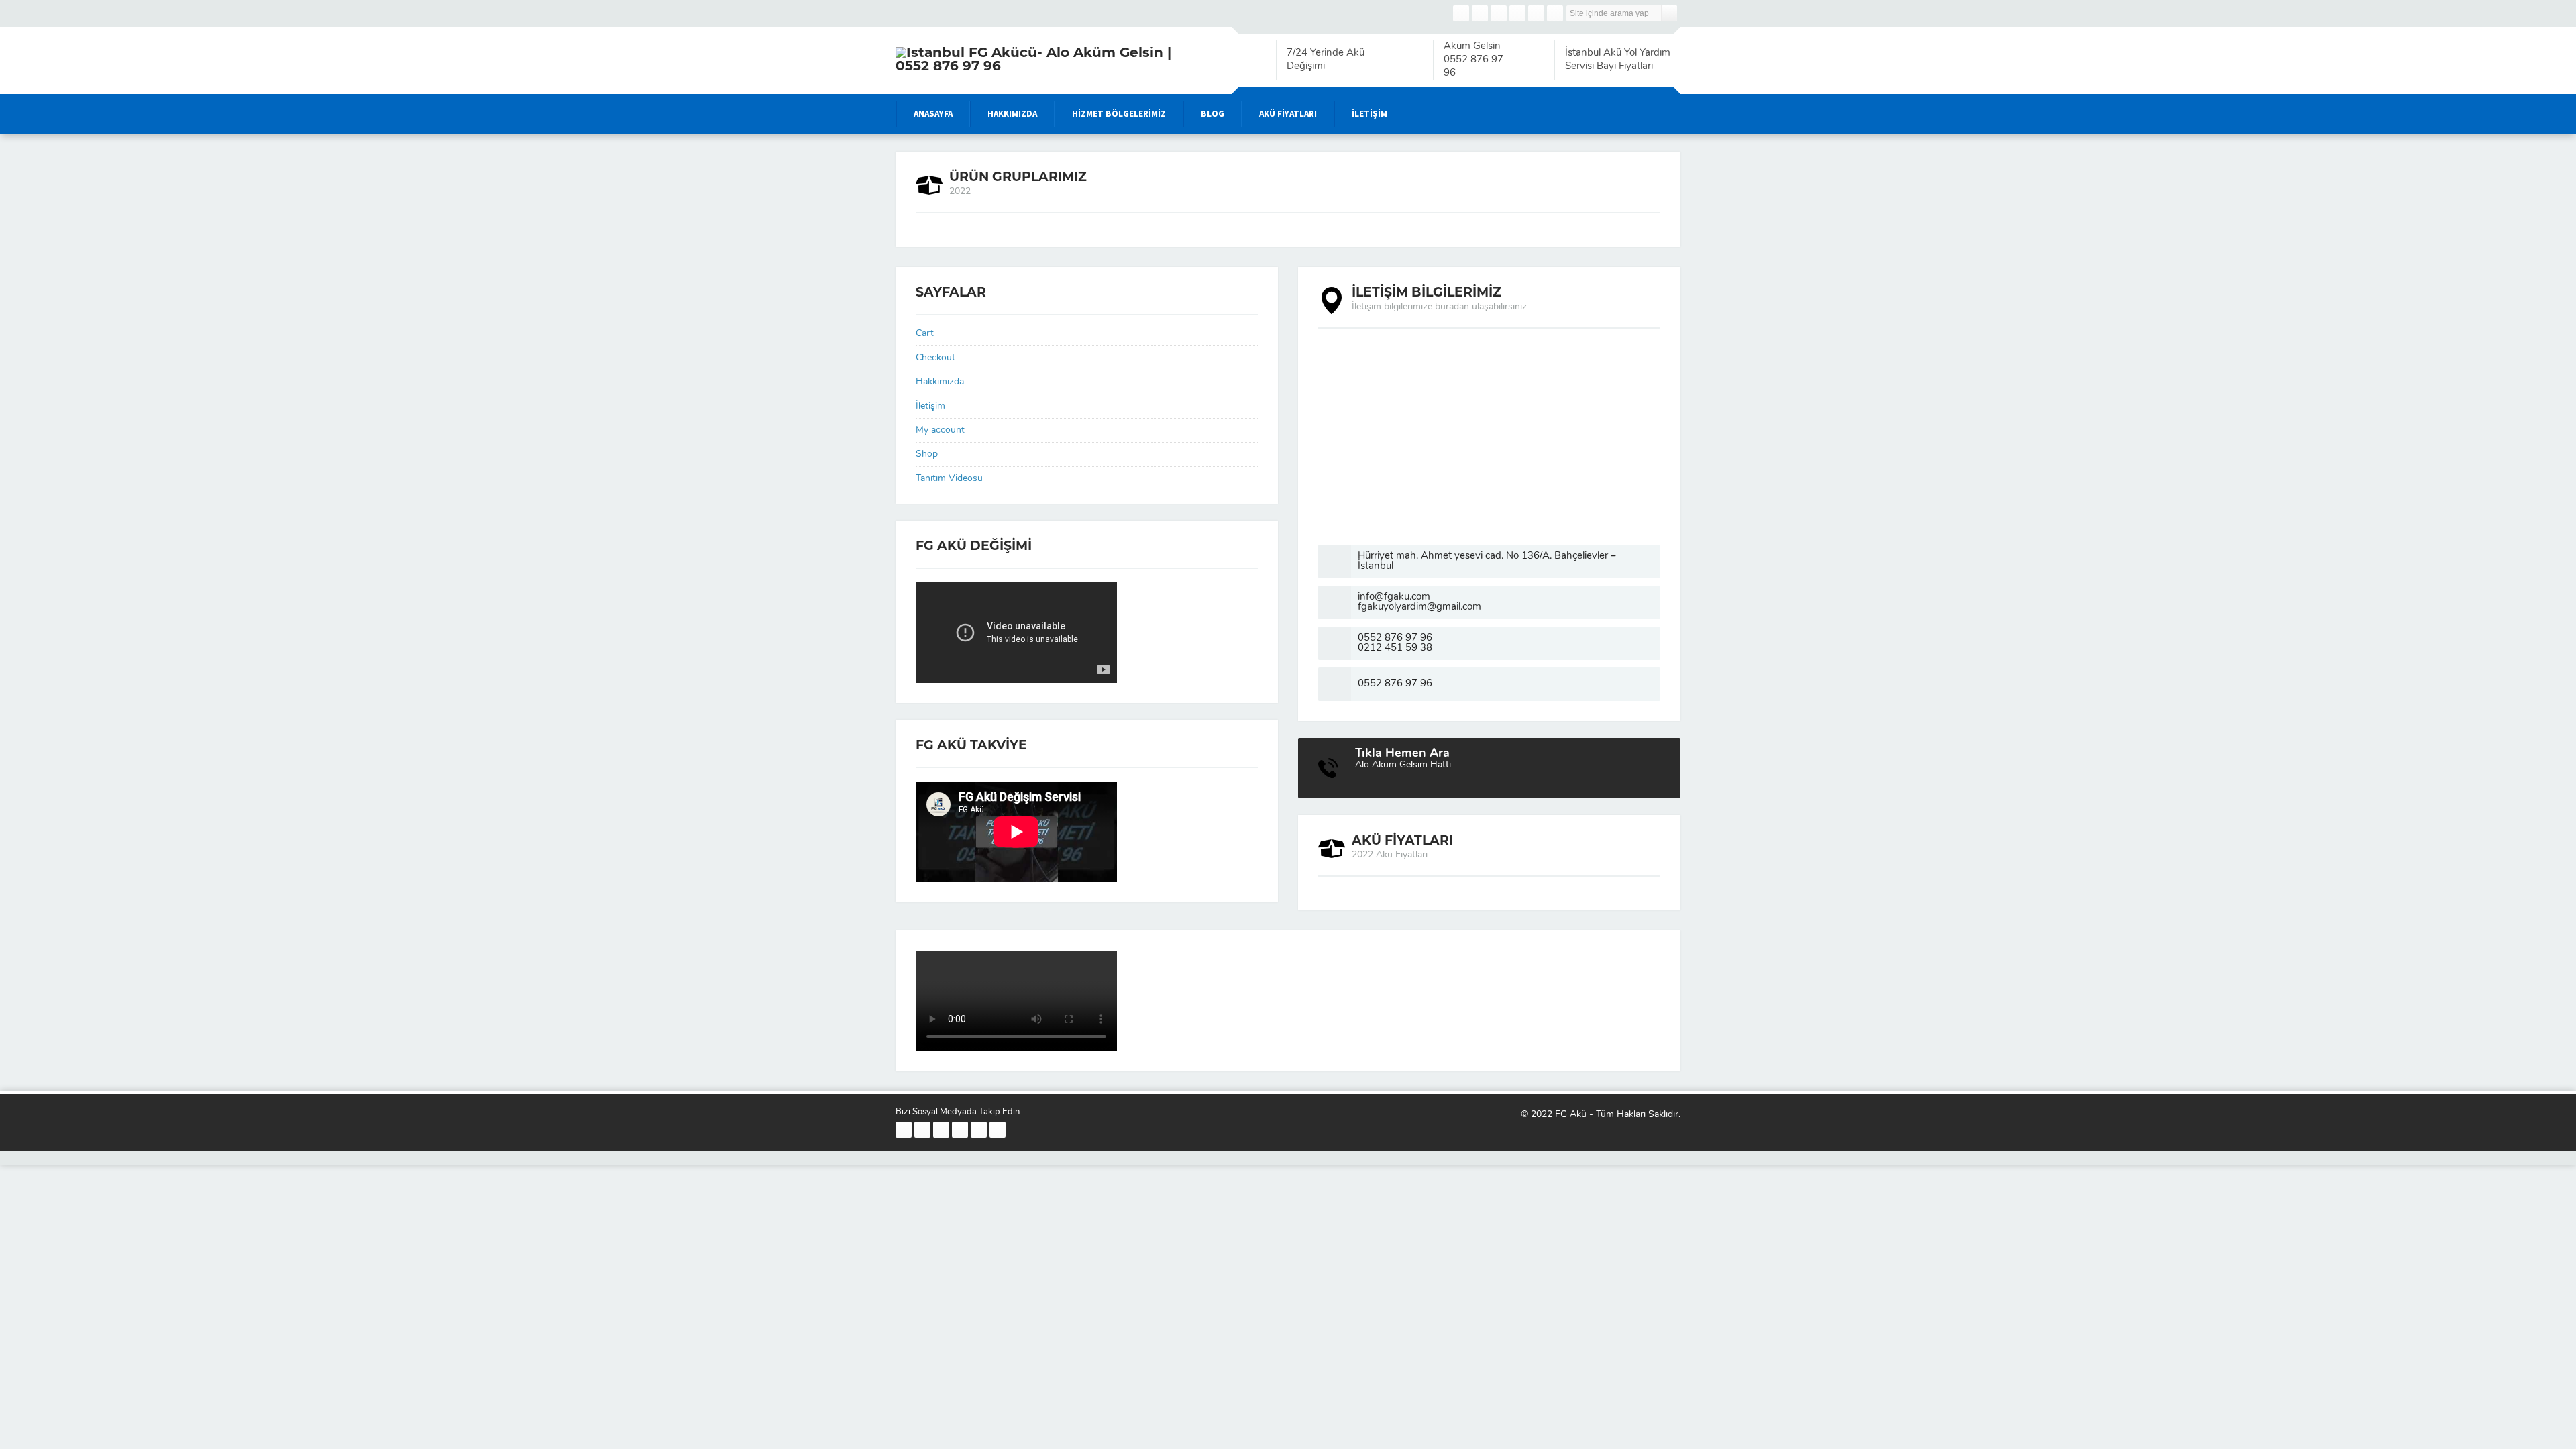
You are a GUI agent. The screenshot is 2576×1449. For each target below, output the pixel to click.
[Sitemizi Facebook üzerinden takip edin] (1461, 13)
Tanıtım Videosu (949, 479)
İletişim (930, 406)
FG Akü (1571, 1115)
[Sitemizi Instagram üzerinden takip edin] (1499, 13)
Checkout (935, 358)
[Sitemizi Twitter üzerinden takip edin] (1480, 13)
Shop (927, 454)
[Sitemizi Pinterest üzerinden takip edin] (1536, 13)
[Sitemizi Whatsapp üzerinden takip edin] (1555, 13)
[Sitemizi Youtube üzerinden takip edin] (1517, 13)
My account (940, 430)
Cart (925, 334)
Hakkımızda (940, 382)
